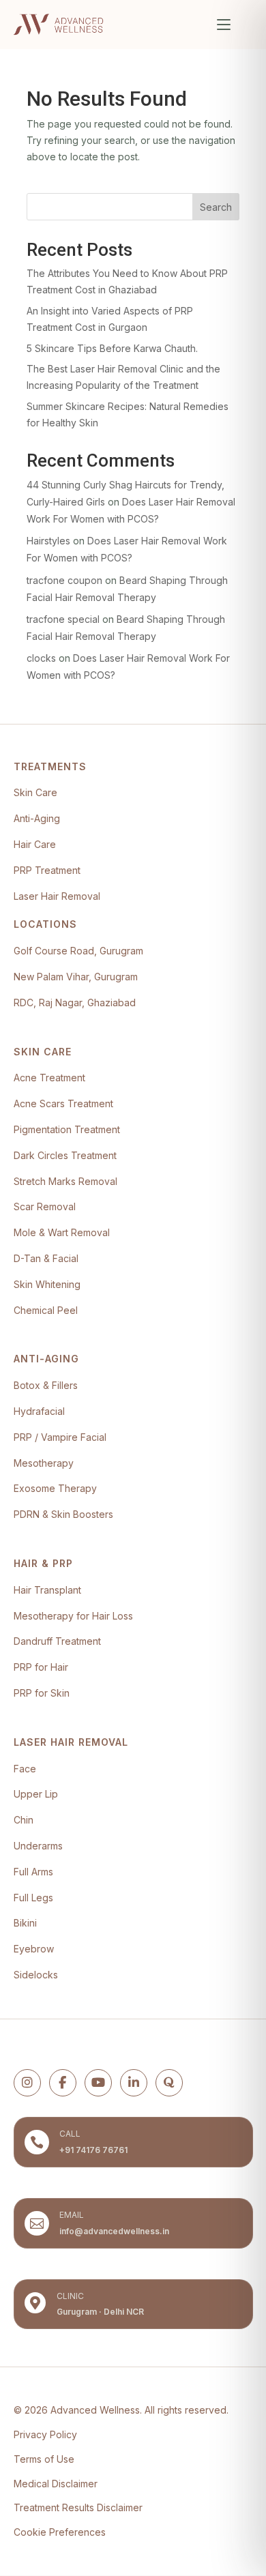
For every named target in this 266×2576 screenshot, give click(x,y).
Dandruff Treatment (57, 1641)
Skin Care (35, 792)
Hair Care (35, 844)
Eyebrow (34, 1949)
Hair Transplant (47, 1590)
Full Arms (33, 1872)
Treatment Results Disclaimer (78, 2507)
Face (25, 1769)
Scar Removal (45, 1206)
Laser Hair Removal (57, 896)
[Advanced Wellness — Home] (58, 25)
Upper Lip (36, 1794)
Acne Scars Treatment (63, 1103)
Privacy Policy (45, 2434)
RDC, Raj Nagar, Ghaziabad (75, 1002)
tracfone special (63, 619)
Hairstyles (48, 541)
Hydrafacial (39, 1411)
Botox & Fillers (46, 1385)
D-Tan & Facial (46, 1258)
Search (216, 207)
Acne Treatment (49, 1078)
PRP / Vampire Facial (60, 1437)
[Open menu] (224, 25)
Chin (24, 1820)
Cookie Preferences (60, 2532)
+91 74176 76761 (93, 2150)
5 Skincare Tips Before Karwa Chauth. (112, 348)
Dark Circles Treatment (65, 1155)
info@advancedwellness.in (114, 2231)
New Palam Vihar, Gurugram (76, 977)
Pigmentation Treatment (67, 1129)
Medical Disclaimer (56, 2484)
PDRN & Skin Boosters (63, 1514)
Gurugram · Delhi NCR (100, 2312)
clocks (41, 658)
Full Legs (33, 1898)
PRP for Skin (42, 1693)
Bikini (25, 1923)
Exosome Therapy (55, 1488)
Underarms (38, 1846)
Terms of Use (44, 2459)
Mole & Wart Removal (62, 1232)
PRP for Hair (41, 1667)
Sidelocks (36, 1975)
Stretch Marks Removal (65, 1181)
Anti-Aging (37, 818)
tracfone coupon (64, 580)
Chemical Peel (46, 1310)
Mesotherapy (44, 1463)
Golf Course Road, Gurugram (78, 951)
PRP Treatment (47, 870)
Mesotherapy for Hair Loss (73, 1616)
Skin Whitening (47, 1284)
